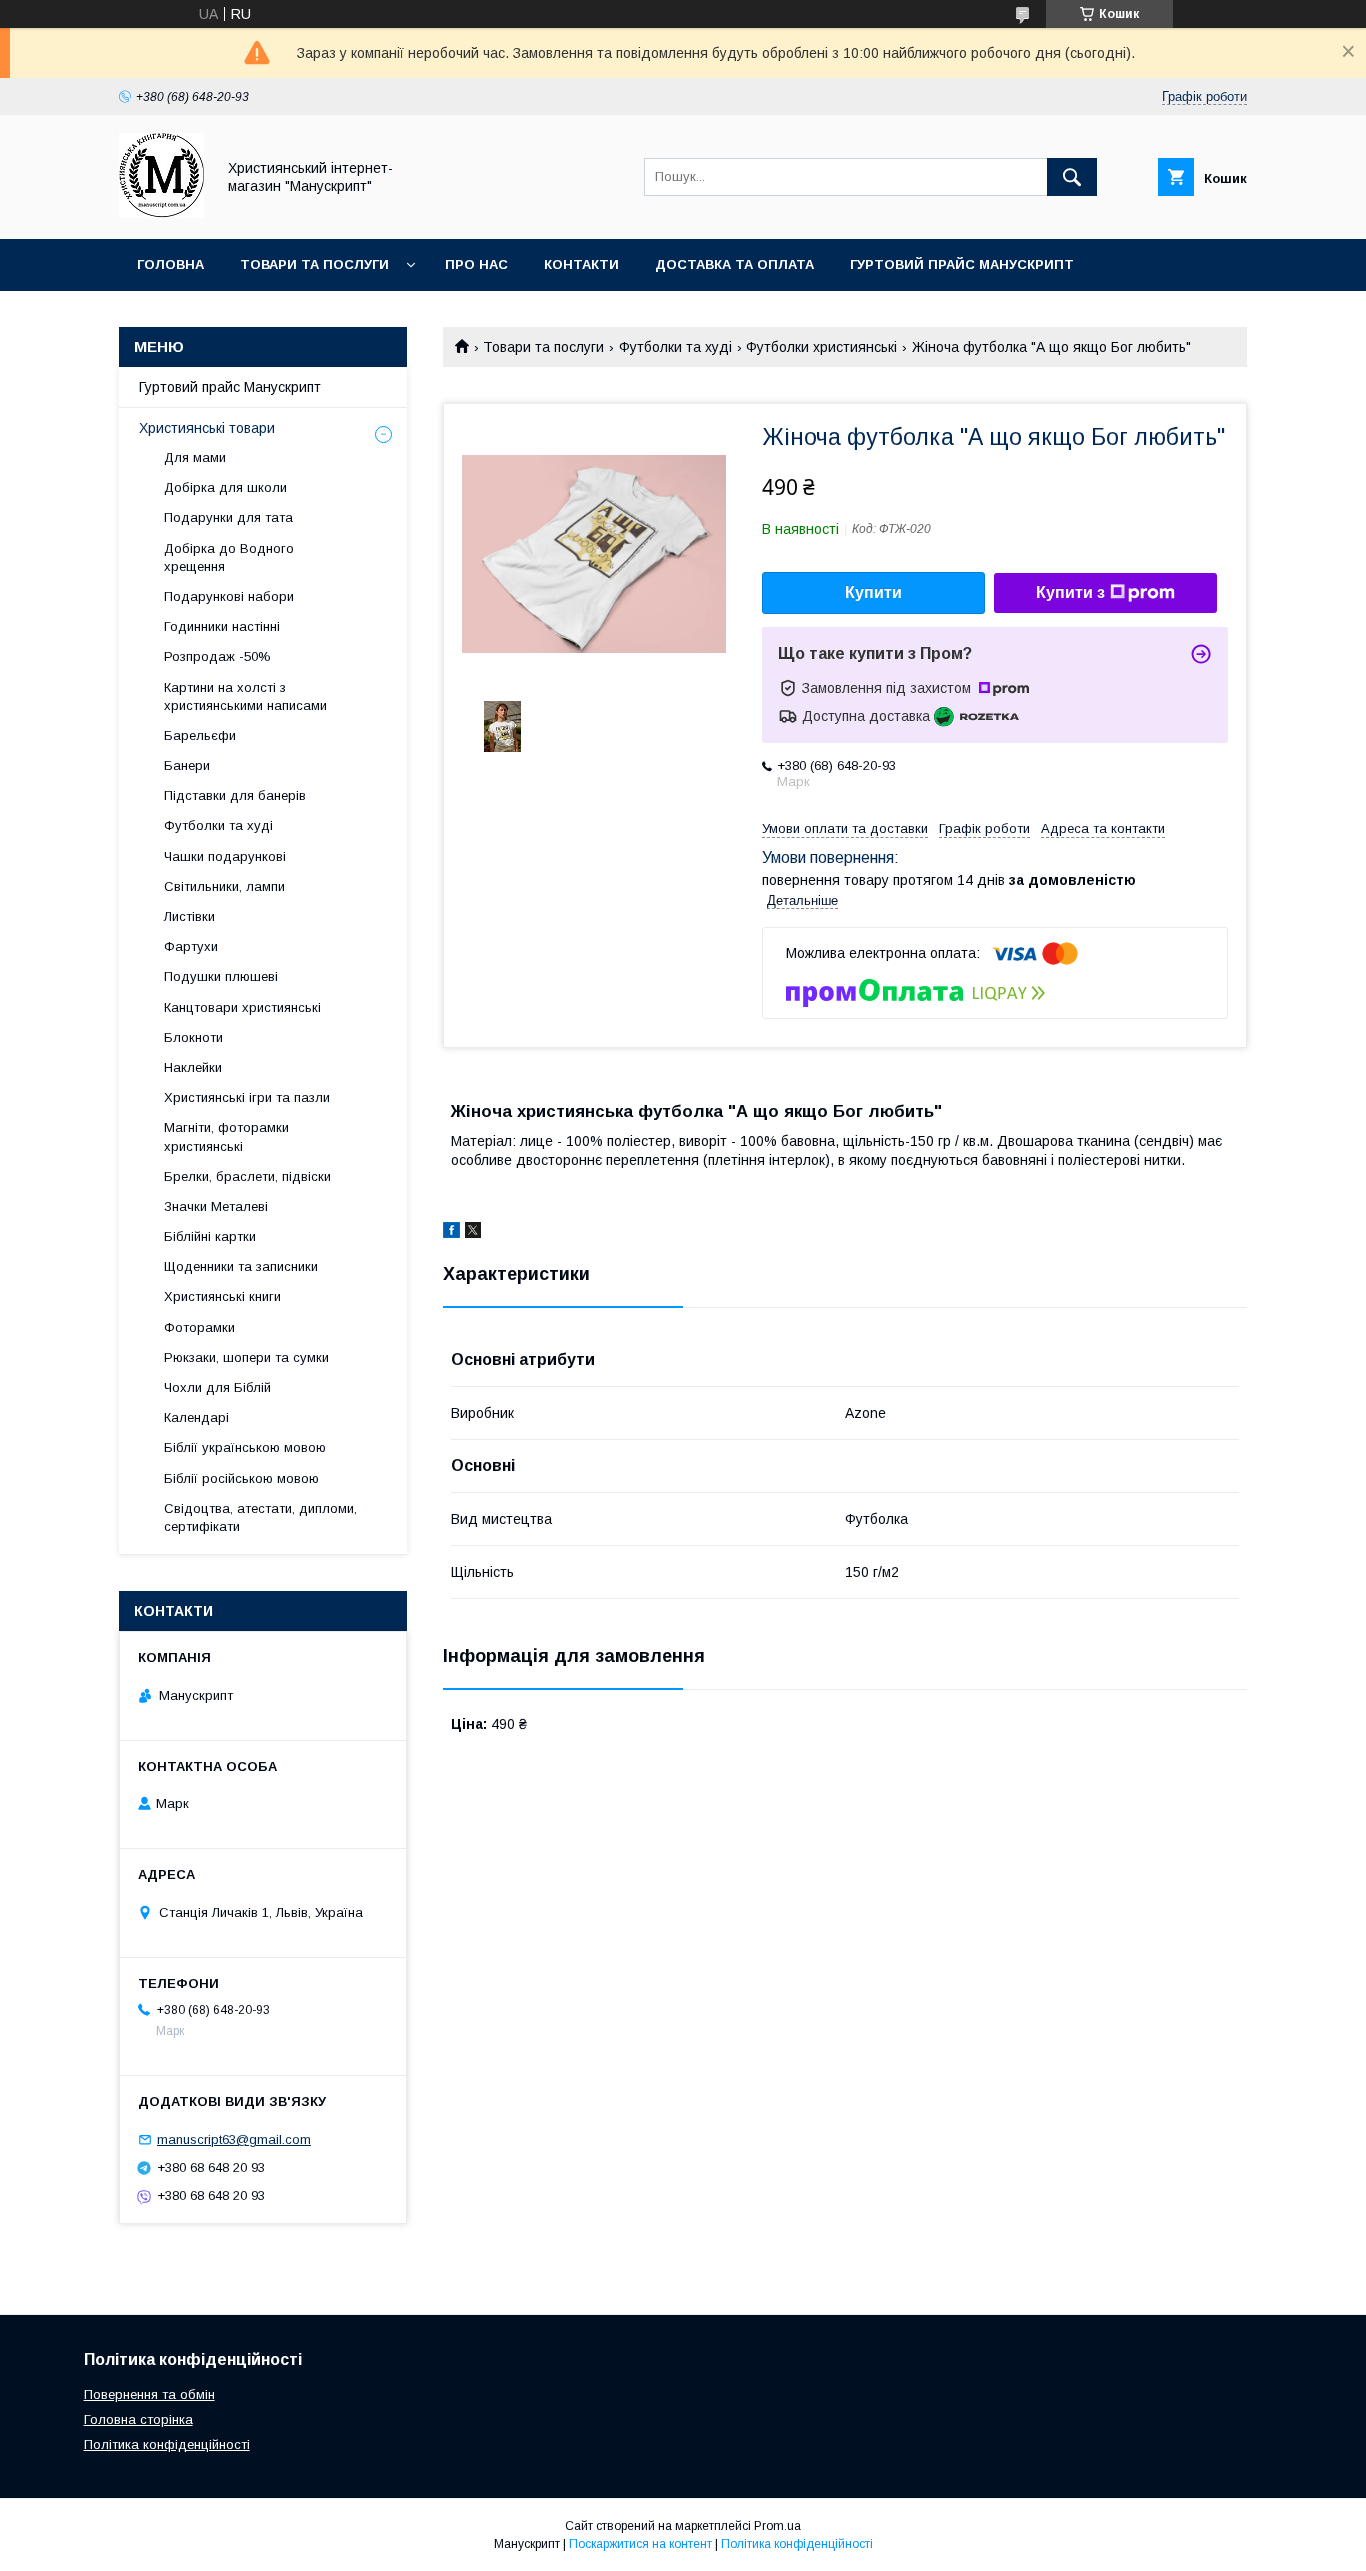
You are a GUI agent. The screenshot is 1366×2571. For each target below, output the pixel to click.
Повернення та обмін (149, 2394)
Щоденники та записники (241, 1266)
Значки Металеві (216, 1206)
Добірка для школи (225, 487)
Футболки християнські (821, 347)
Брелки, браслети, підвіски (247, 1176)
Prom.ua (777, 2526)
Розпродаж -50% (217, 656)
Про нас (476, 264)
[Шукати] (1072, 177)
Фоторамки (199, 1327)
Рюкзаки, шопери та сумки (246, 1357)
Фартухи (191, 946)
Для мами (195, 457)
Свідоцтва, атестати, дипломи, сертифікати (260, 1517)
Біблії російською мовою (241, 1478)
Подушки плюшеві (221, 976)
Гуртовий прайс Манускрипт (962, 264)
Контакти (581, 264)
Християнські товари (207, 428)
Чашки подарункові (225, 856)
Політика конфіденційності (167, 2444)
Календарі (196, 1417)
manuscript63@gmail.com (234, 2139)
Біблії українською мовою (245, 1447)
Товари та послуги (314, 264)
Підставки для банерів (235, 795)
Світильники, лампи (224, 886)
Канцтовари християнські (242, 1007)
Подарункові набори (229, 596)
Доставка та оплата (734, 264)
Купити (873, 592)
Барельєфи (200, 735)
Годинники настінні (222, 626)
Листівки (189, 916)
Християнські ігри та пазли (247, 1097)
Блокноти (193, 1037)
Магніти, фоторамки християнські (226, 1136)
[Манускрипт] (161, 213)
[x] (473, 1233)
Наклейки (193, 1067)
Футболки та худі (675, 347)
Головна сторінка (138, 2419)
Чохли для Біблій (217, 1387)
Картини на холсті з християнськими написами (245, 696)
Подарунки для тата (228, 517)
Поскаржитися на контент (640, 2544)
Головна (170, 264)
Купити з (1070, 592)
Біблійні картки (210, 1236)
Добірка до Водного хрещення (229, 557)
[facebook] (451, 1233)
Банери (187, 765)
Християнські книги (222, 1296)
